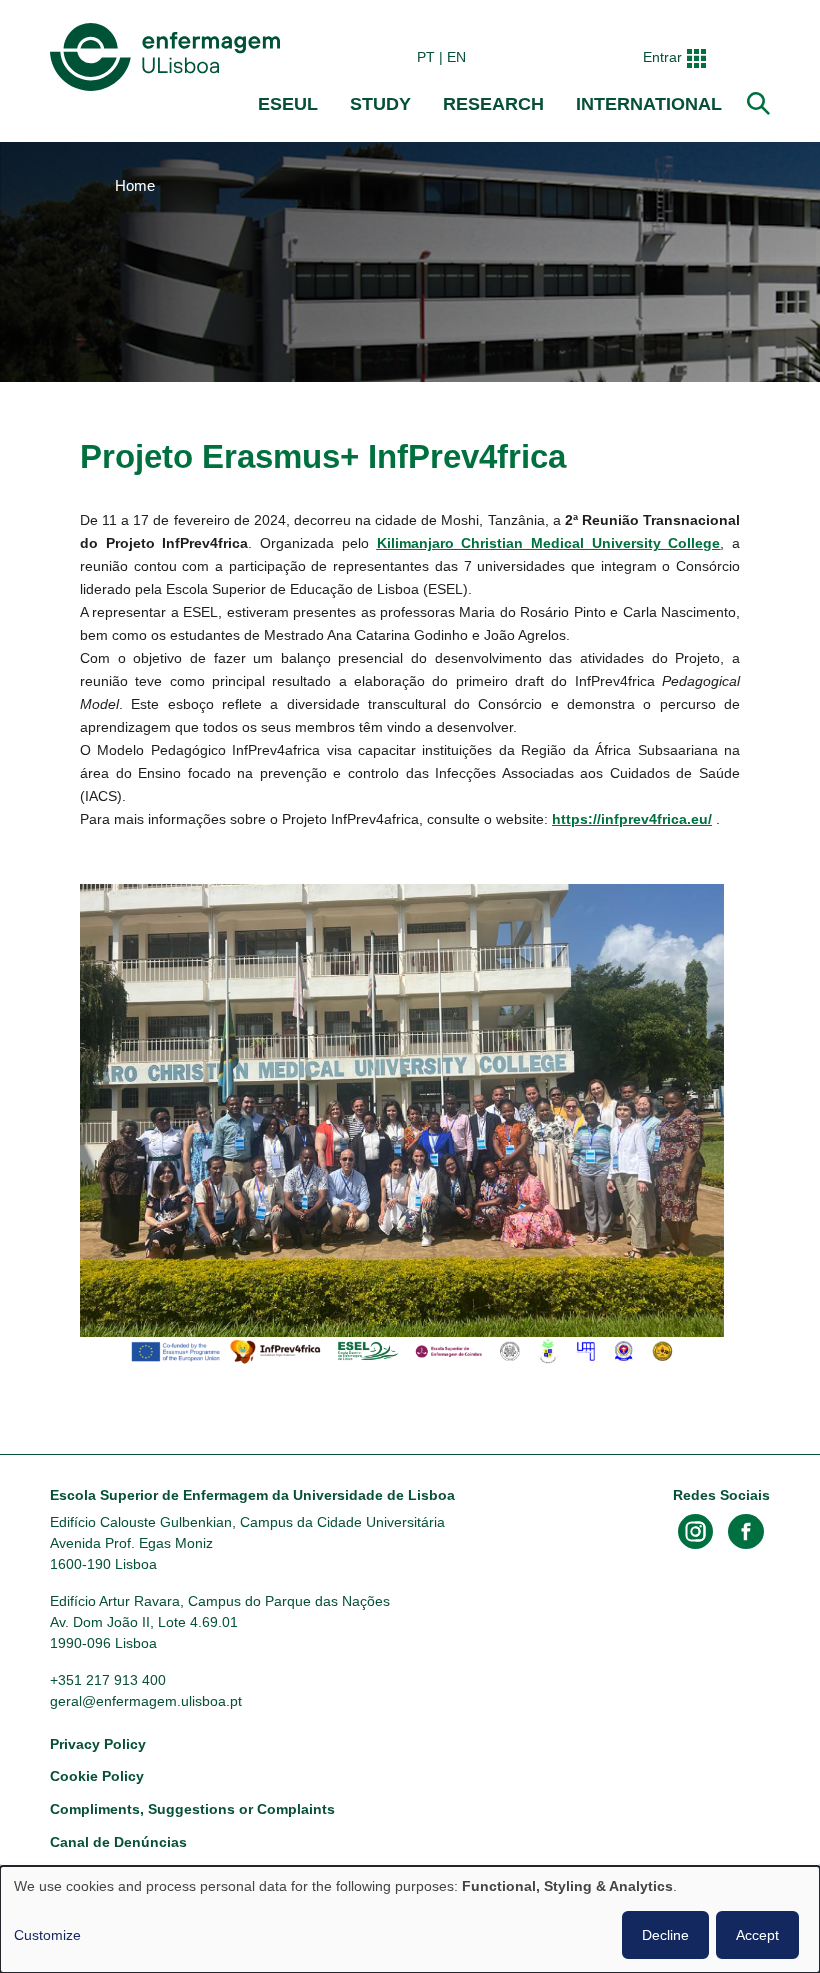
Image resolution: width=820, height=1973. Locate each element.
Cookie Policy (97, 1776)
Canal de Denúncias (118, 1842)
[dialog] (410, 1919)
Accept (757, 1935)
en (456, 57)
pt (426, 57)
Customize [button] (47, 1935)
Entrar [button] (662, 57)
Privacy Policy (98, 1744)
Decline (665, 1935)
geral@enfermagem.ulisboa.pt (146, 1701)
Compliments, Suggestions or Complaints (192, 1809)
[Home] (169, 57)
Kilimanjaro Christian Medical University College (549, 543)
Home (135, 186)
